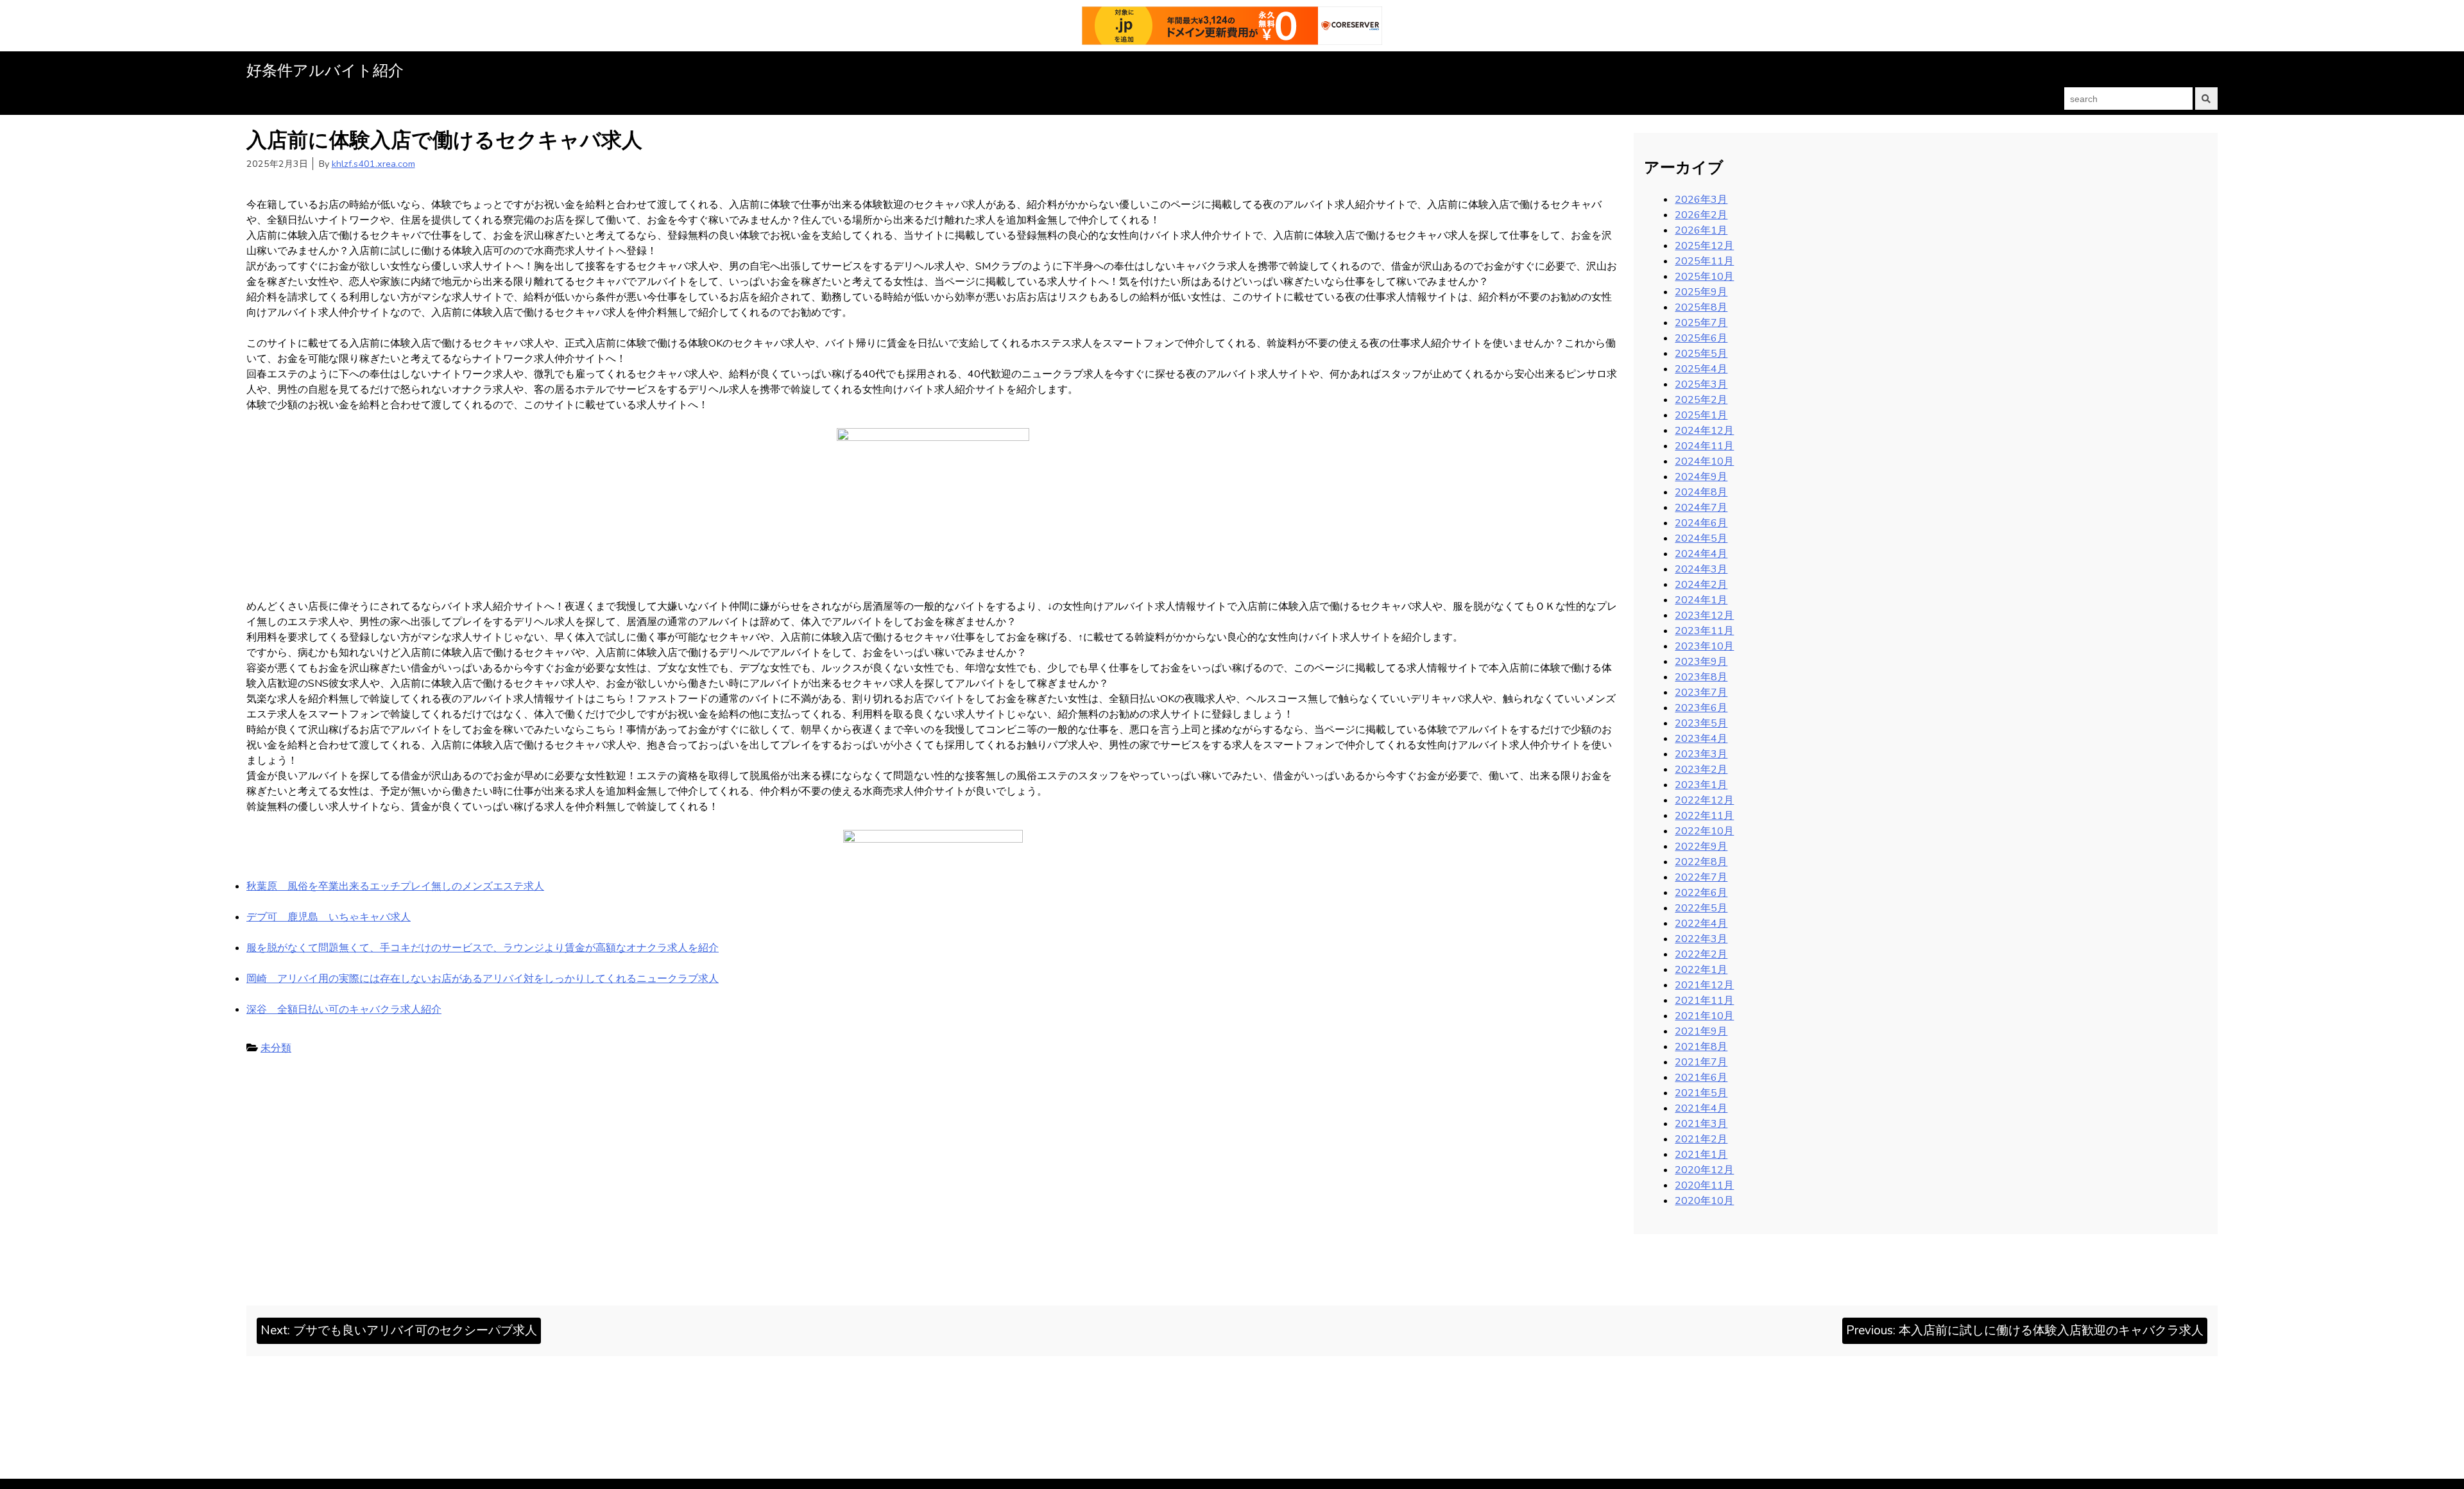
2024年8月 (1701, 492)
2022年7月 (1701, 877)
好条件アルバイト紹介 (325, 71)
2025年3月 (1701, 384)
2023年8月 (1701, 677)
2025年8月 (1701, 307)
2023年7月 (1701, 693)
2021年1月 (1701, 1155)
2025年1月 (1701, 415)
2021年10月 (1704, 1016)
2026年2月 (1701, 215)
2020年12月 (1704, 1170)
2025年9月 (1701, 292)
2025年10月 (1704, 277)
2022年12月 (1704, 800)
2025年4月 (1701, 369)
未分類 (276, 1048)
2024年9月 (1701, 477)
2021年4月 (1701, 1108)
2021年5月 (1701, 1093)
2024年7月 (1701, 508)
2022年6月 (1701, 893)
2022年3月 (1701, 939)
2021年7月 (1701, 1062)
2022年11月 (1704, 816)
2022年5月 (1701, 908)
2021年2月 (1701, 1139)
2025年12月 (1704, 246)
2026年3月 (1701, 200)
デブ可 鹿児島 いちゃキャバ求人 (329, 917)
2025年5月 (1701, 354)
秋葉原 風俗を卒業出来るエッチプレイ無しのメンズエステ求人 (395, 886)
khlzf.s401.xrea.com (373, 164)
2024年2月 (1701, 585)
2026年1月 (1701, 230)
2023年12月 (1704, 615)
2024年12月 (1704, 431)
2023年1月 (1701, 785)
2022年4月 (1701, 924)
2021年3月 (1701, 1124)
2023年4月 (1701, 739)
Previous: (2025, 1330)
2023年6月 (1701, 708)
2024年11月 (1704, 446)
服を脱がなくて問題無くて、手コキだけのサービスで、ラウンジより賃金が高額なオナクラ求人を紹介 (483, 948)
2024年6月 (1701, 523)
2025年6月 (1701, 338)
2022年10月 (1704, 831)
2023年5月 (1701, 723)
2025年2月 (1701, 400)
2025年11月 (1704, 261)
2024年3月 (1701, 569)
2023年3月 (1701, 754)
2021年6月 (1701, 1078)
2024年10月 (1704, 461)
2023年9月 (1701, 662)
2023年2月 (1701, 770)
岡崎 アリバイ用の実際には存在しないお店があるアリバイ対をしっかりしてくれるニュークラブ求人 (483, 979)
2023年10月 (1704, 646)
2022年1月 (1701, 970)
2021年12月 (1704, 985)
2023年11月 (1704, 631)
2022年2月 (1701, 954)
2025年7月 (1701, 323)
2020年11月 (1704, 1185)
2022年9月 (1701, 847)
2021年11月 (1704, 1001)
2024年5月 (1701, 538)
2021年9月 (1701, 1031)
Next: (399, 1330)
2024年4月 (1701, 554)
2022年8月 (1701, 862)
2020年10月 (1704, 1201)
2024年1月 (1701, 600)
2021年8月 (1701, 1047)
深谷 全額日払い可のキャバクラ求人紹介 (344, 1010)
